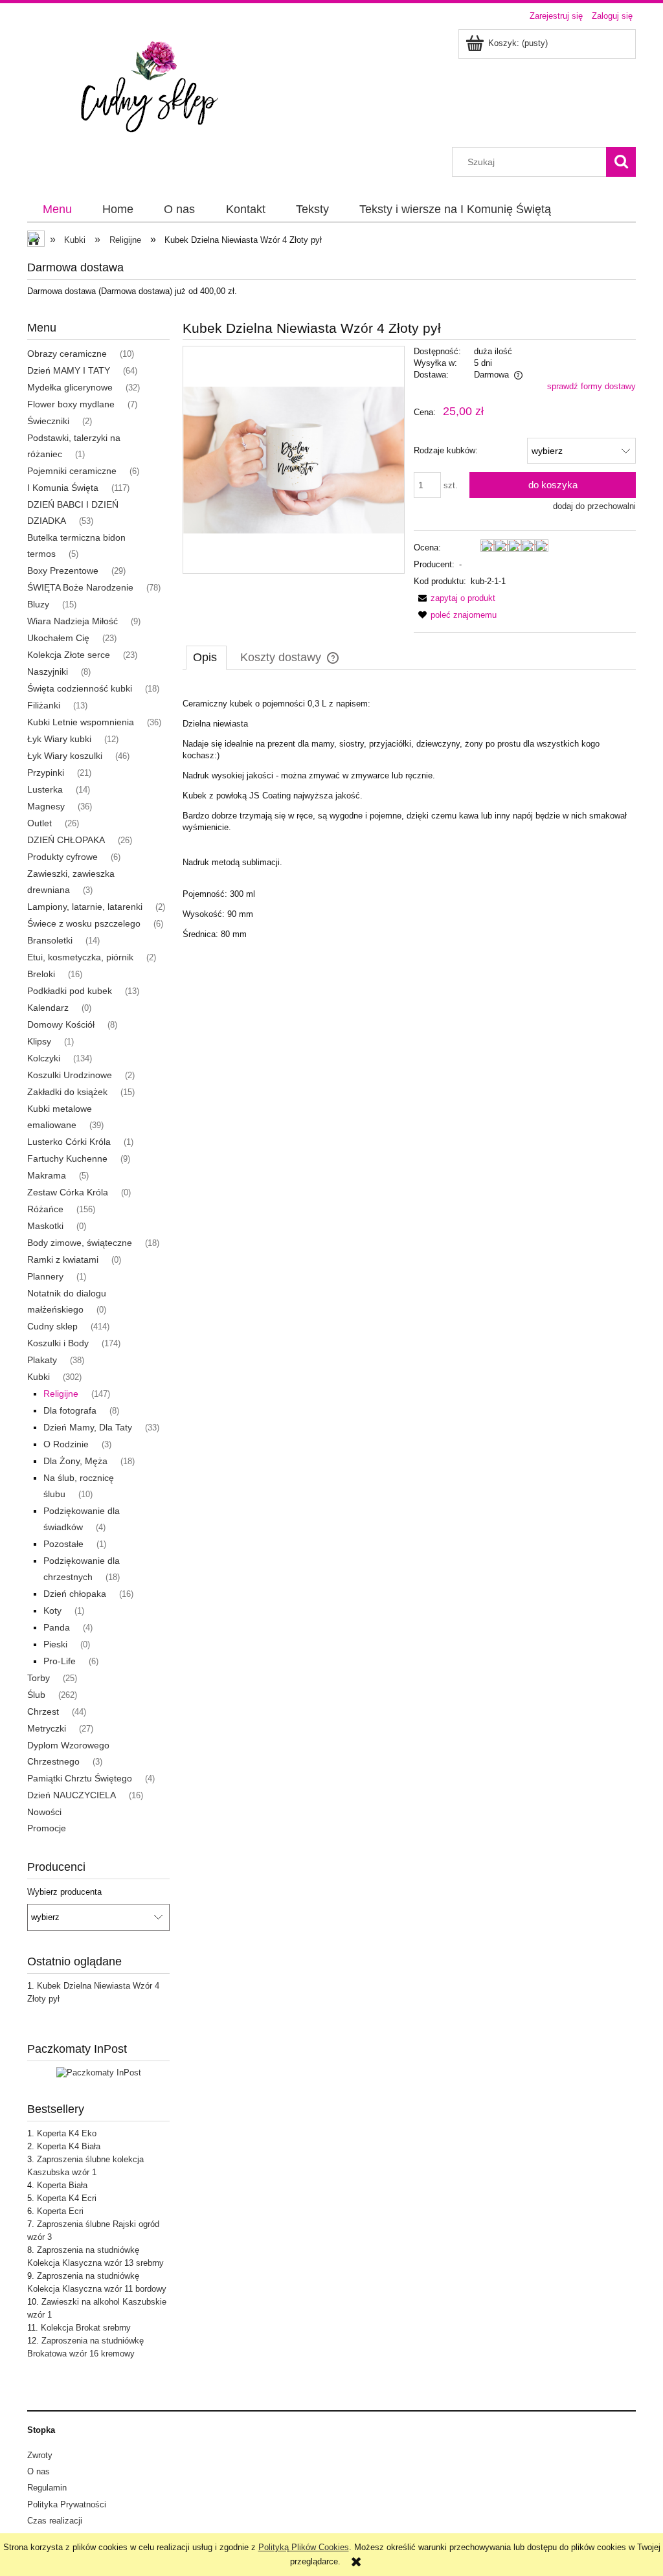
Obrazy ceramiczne (67, 354)
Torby (39, 1678)
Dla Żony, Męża (75, 1461)
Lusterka (45, 789)
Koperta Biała (62, 2185)
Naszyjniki (48, 672)
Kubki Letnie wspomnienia (81, 722)
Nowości (44, 1812)
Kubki (39, 1377)
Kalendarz (48, 1008)
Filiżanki (44, 705)
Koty (52, 1610)
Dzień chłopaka (75, 1594)
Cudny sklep (52, 1326)
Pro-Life (60, 1661)
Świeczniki (48, 421)
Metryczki (47, 1728)
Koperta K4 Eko (67, 2133)
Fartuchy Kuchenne (67, 1158)
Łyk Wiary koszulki (65, 756)
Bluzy (38, 604)
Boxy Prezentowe (63, 571)
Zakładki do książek (67, 1092)
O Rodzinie (66, 1444)
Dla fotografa (70, 1410)
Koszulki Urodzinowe (70, 1075)
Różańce (45, 1209)
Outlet (39, 823)
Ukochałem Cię (58, 638)
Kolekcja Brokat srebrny (86, 2328)
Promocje (47, 1828)
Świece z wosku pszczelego (84, 923)
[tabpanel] (409, 813)
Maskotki (45, 1226)
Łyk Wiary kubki (59, 739)
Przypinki (46, 773)
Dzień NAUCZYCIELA (72, 1795)
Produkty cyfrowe (62, 857)
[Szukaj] (621, 162)
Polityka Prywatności (67, 2504)
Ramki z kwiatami (63, 1260)
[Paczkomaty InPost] (99, 2073)
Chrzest (43, 1712)
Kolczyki (44, 1058)
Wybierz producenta (64, 1892)
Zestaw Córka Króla (68, 1192)
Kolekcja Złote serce (69, 655)
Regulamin (47, 2488)
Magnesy (46, 806)
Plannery (45, 1276)
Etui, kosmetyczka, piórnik (80, 957)
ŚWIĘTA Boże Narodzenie (80, 587)
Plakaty (42, 1360)
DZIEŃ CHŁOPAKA (66, 840)
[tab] (206, 657)
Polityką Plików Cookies (304, 2547)
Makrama (47, 1175)
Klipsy (39, 1041)
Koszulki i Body (58, 1343)
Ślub (36, 1695)
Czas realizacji (55, 2521)
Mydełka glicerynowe (70, 387)
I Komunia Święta (63, 488)
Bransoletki (50, 940)
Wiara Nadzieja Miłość (73, 621)
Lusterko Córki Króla (69, 1142)
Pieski (55, 1644)
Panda (57, 1627)
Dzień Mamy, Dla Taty (88, 1427)
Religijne (61, 1394)
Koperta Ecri (60, 2211)
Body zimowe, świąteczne (80, 1243)
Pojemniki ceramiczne (72, 471)
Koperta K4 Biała (69, 2146)
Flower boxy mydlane (71, 404)
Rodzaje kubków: (446, 450)
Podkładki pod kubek (70, 991)
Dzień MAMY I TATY (69, 370)
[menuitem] (57, 210)
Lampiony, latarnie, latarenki (85, 907)
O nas (39, 2471)
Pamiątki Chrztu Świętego (80, 1778)
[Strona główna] (156, 87)
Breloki (41, 974)
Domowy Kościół (61, 1024)
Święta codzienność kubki (80, 688)
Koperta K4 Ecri (67, 2198)
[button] (455, 598)
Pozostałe (63, 1544)
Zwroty (40, 2455)
